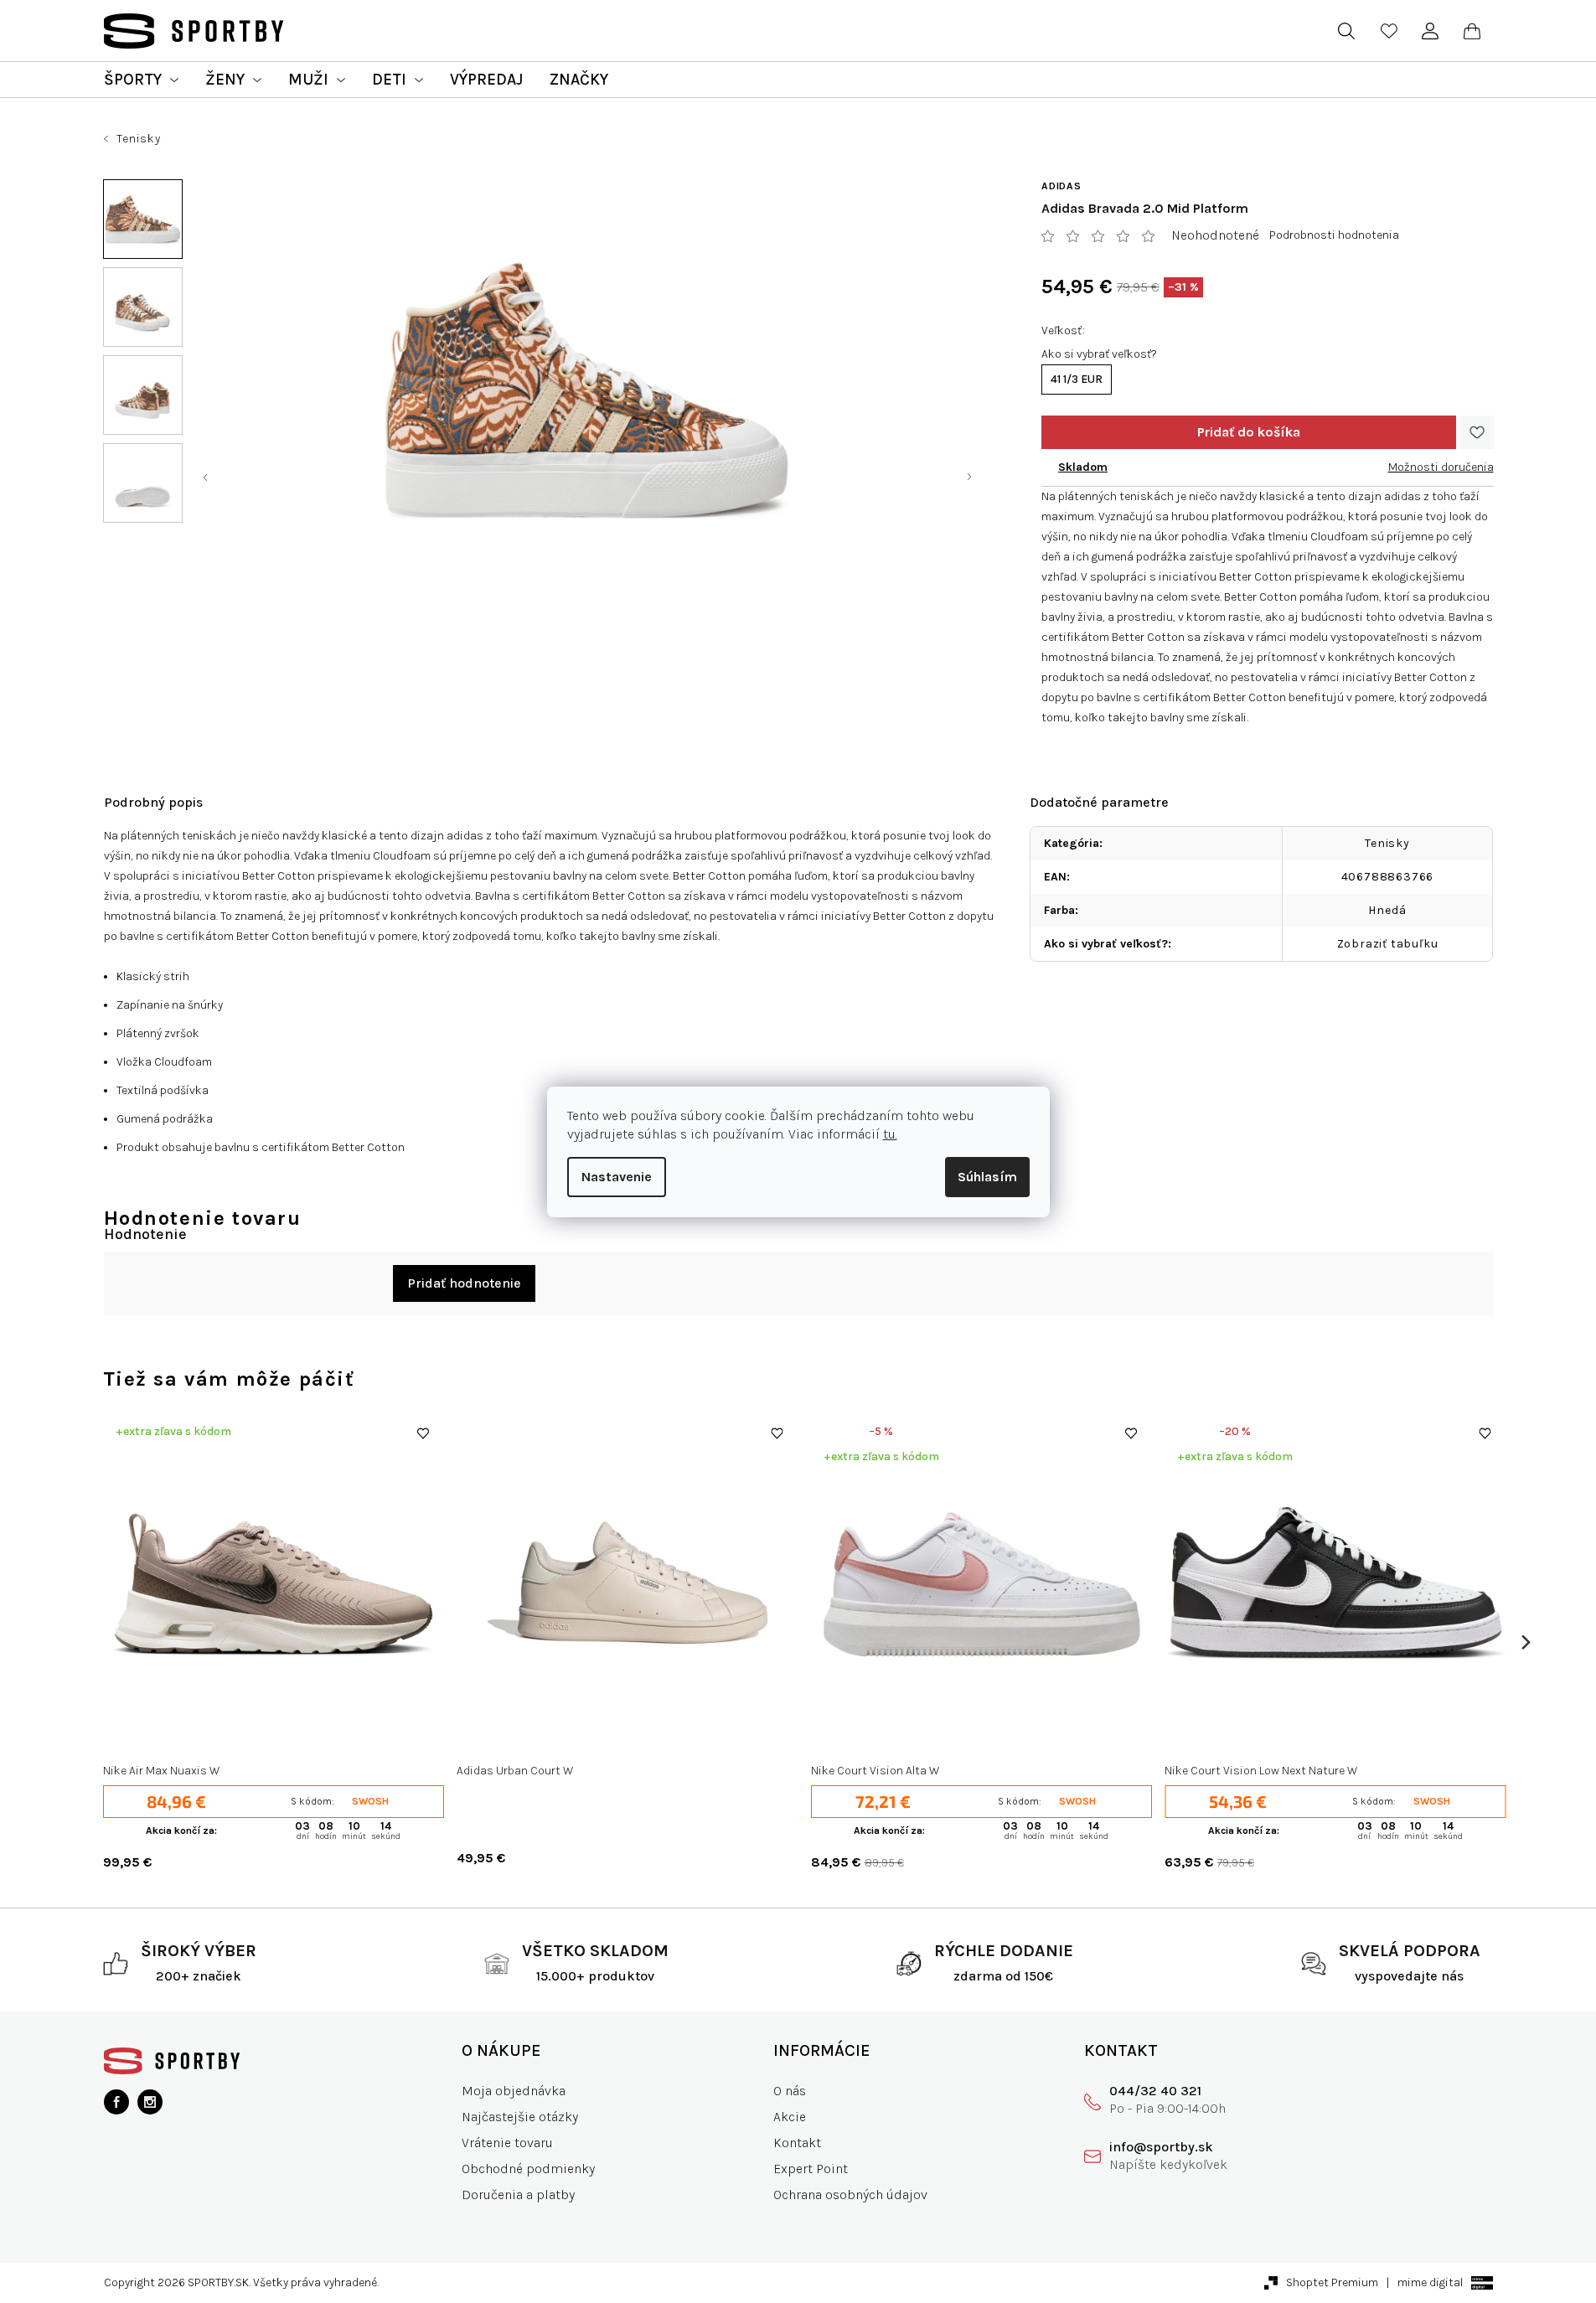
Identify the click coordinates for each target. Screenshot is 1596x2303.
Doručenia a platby (518, 2195)
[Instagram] (150, 2102)
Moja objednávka (514, 2091)
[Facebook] (116, 2102)
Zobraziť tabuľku (1388, 944)
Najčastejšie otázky (520, 2117)
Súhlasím (987, 1177)
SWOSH (370, 1801)
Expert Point (811, 2169)
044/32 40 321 (1155, 2091)
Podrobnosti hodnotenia (1334, 235)
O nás (790, 2091)
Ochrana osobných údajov (850, 2195)
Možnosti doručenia (1441, 467)
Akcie (790, 2117)
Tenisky (1387, 843)
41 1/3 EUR (1077, 379)
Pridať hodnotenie (464, 1283)
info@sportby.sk (1161, 2147)
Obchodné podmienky (528, 2169)
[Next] (1525, 1642)
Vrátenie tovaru (507, 2143)
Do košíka (1249, 432)
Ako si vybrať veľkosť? (1099, 354)
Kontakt (797, 2143)
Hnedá (1387, 910)
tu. (890, 1134)
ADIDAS (1061, 186)
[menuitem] (141, 80)
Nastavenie (617, 1177)
